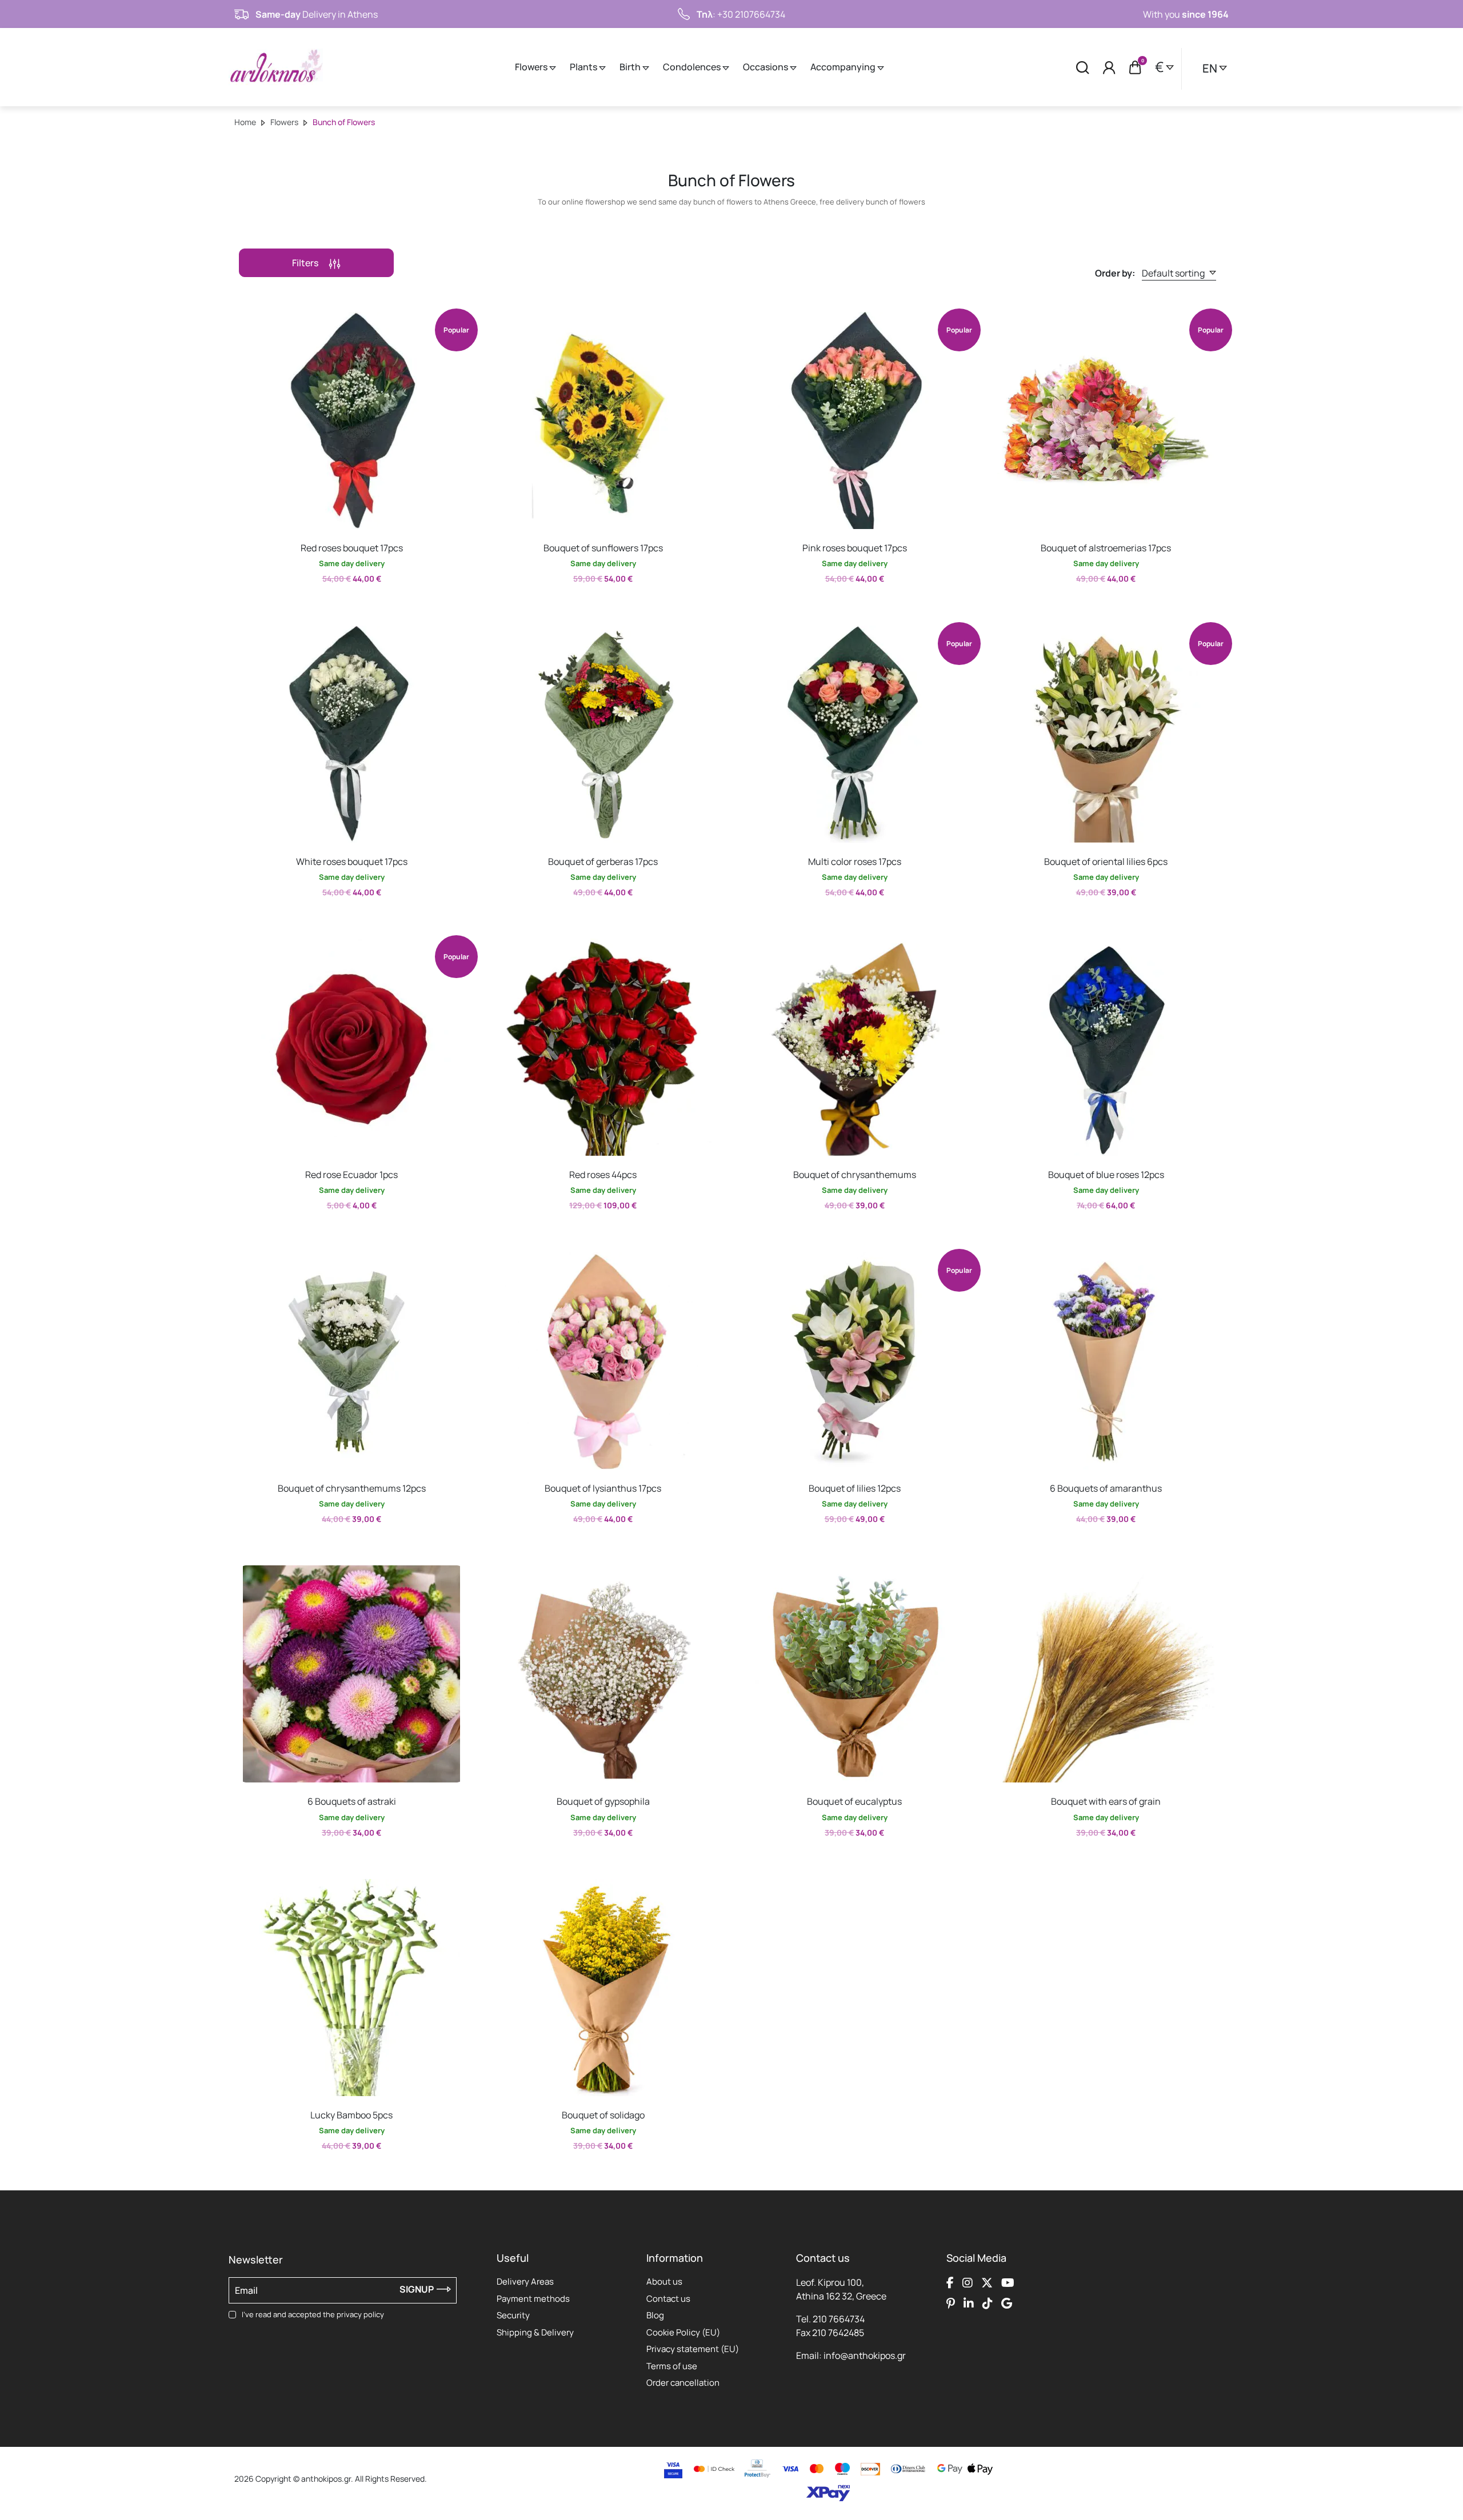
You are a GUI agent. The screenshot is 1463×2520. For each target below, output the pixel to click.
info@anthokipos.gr (865, 2355)
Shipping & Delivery (535, 2332)
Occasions (766, 67)
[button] (249, 320)
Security (513, 2315)
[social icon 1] (950, 2282)
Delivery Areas (525, 2281)
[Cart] (1135, 67)
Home (245, 122)
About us (664, 2281)
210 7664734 (839, 2319)
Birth (631, 67)
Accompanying (844, 67)
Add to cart (341, 604)
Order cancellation (683, 2383)
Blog (655, 2315)
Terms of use (672, 2366)
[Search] (1083, 67)
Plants (584, 67)
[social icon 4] (1008, 2282)
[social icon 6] (969, 2303)
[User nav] (1109, 67)
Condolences (693, 67)
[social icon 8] (1007, 2303)
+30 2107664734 (751, 14)
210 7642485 (838, 2333)
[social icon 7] (988, 2303)
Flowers (532, 67)
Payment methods (533, 2299)
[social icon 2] (968, 2282)
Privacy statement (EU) (693, 2349)
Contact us (668, 2299)
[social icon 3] (987, 2282)
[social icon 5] (951, 2303)
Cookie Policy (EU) (683, 2332)
